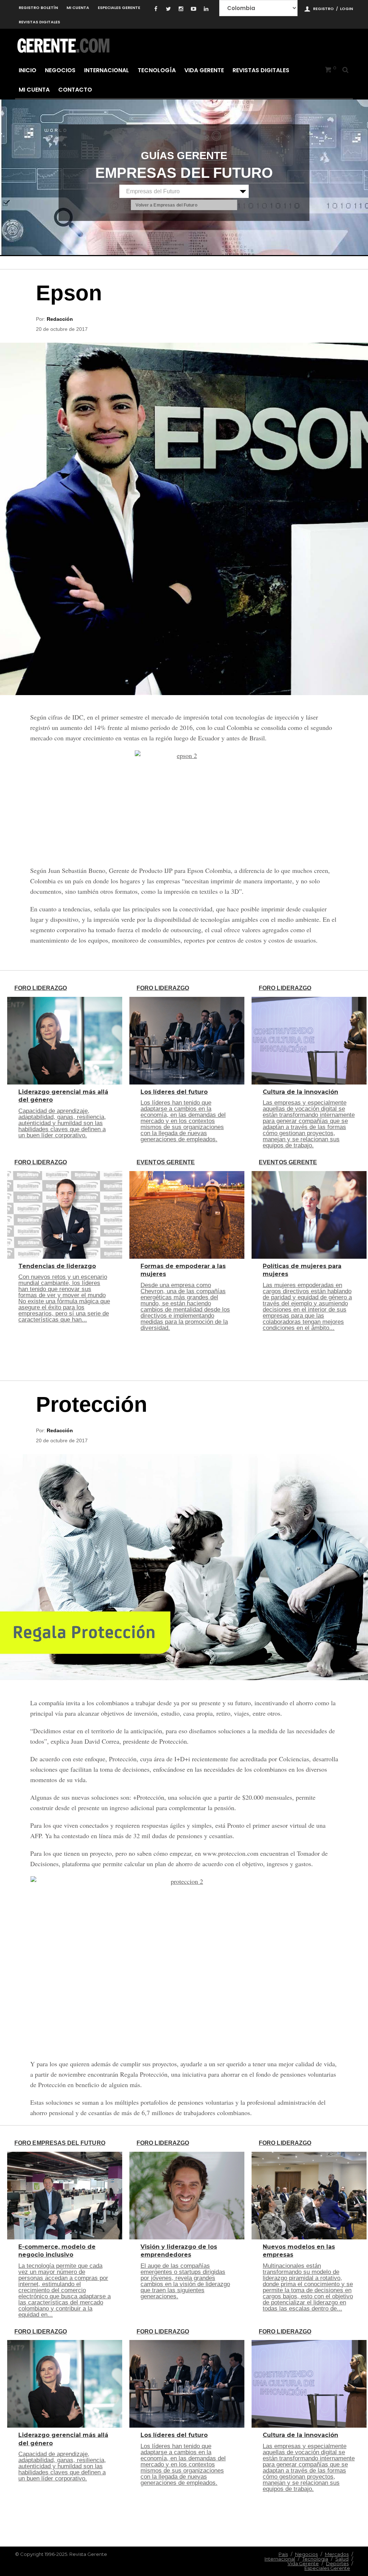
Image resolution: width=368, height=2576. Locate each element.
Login (346, 9)
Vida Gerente (204, 70)
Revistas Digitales (39, 22)
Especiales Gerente (119, 8)
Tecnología (157, 70)
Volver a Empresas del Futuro (166, 205)
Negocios (60, 70)
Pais (283, 2554)
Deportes (337, 2563)
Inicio (27, 70)
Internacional (107, 70)
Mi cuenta (78, 8)
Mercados (337, 2554)
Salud (342, 2559)
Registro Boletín (38, 8)
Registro (323, 9)
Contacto (75, 90)
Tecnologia (315, 2559)
